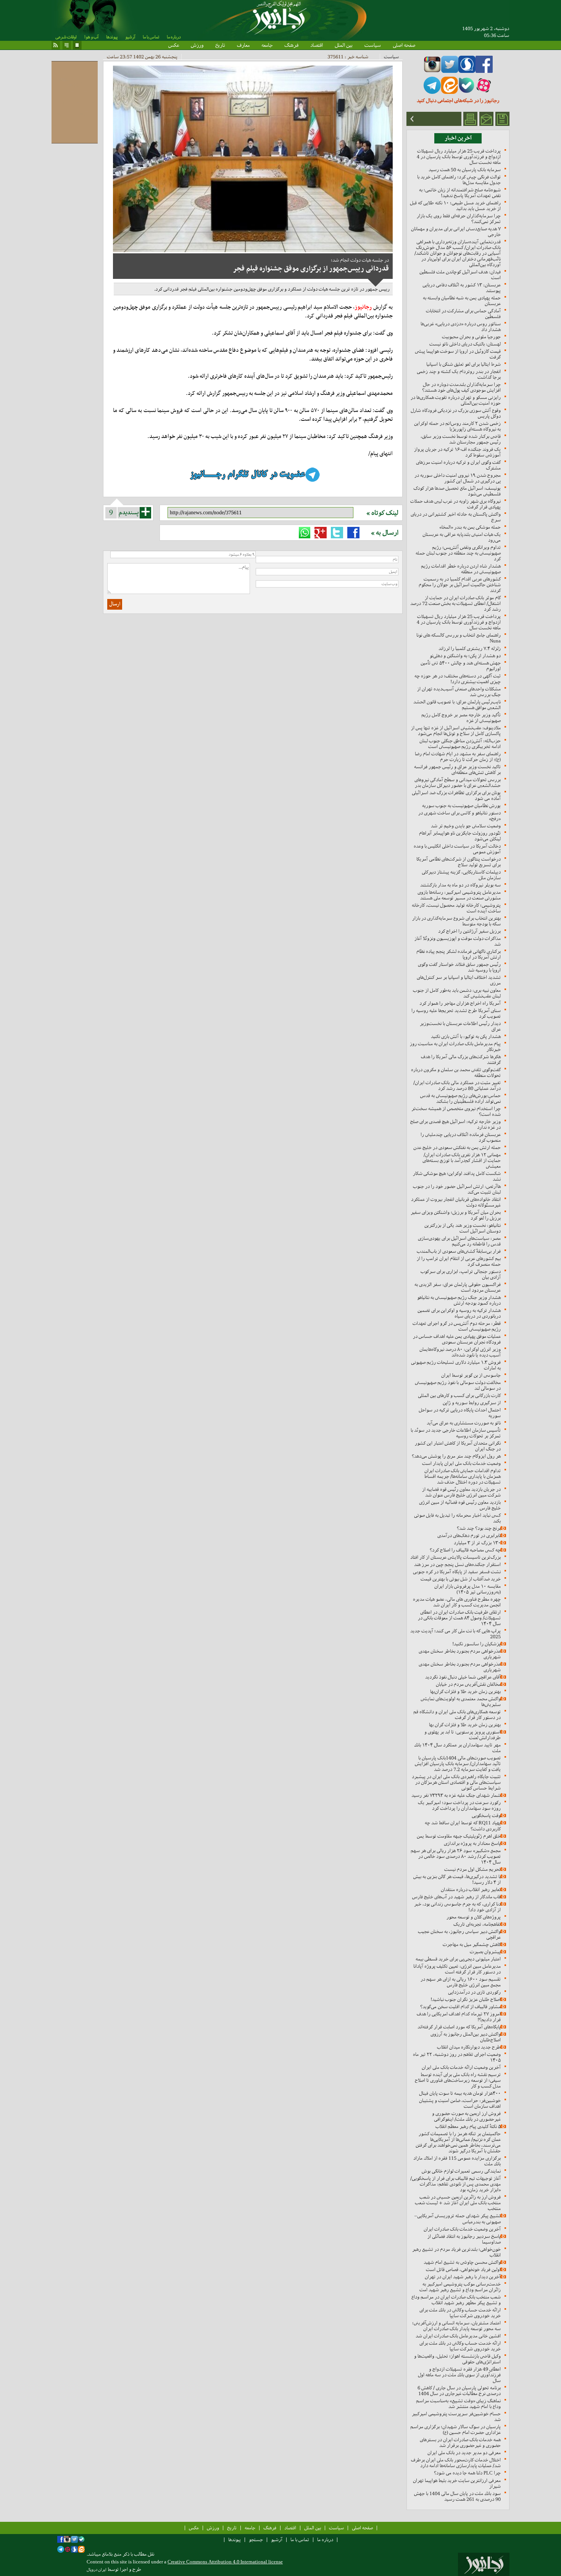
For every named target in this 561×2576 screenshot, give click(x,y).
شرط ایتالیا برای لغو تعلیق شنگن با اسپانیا (463, 364)
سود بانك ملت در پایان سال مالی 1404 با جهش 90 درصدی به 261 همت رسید (457, 2496)
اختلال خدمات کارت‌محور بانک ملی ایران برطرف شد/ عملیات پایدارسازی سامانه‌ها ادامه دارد (456, 2463)
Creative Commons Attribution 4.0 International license (225, 2562)
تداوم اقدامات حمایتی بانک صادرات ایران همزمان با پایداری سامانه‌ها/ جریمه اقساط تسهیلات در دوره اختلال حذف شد (463, 1476)
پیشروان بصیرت (485, 1952)
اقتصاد (317, 45)
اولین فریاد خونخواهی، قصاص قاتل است (463, 2269)
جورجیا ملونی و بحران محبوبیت (471, 337)
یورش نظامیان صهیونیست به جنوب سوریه (461, 806)
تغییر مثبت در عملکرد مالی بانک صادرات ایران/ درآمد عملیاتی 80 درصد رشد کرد (457, 1085)
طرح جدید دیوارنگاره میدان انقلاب (469, 2047)
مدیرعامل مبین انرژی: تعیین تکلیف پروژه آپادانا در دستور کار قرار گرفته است (457, 1969)
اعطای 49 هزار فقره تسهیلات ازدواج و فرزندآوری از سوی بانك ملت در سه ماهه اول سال (459, 2375)
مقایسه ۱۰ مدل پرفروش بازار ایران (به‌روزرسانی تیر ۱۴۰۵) (468, 1589)
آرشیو (130, 37)
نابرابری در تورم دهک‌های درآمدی (469, 1535)
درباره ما (174, 37)
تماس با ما (151, 37)
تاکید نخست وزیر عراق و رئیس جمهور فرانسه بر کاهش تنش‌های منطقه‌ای (457, 770)
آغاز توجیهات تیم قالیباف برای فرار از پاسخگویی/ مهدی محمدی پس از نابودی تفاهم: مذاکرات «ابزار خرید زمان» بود (455, 2184)
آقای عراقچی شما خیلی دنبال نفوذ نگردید (463, 1677)
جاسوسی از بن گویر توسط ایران (471, 1375)
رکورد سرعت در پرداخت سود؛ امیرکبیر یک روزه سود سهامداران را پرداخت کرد (459, 1805)
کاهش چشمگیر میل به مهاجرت (472, 1944)
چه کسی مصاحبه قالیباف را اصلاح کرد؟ (465, 1550)
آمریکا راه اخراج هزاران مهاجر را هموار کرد (460, 1003)
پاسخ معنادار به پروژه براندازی (472, 1843)
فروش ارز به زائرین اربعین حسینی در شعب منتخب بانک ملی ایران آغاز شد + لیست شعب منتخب (458, 2203)
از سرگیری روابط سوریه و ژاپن (472, 1403)
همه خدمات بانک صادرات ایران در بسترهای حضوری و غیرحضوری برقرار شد (460, 2442)
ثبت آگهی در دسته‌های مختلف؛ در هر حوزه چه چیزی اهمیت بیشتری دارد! (458, 679)
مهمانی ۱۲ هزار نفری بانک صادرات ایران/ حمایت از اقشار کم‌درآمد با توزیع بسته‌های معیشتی (462, 1160)
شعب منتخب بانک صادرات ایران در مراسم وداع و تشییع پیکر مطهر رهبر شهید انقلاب (456, 2300)
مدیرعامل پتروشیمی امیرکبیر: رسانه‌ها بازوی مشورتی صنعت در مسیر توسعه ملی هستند (459, 895)
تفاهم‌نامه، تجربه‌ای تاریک (477, 1924)
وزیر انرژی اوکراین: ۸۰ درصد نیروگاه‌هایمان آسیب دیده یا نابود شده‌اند (460, 1352)
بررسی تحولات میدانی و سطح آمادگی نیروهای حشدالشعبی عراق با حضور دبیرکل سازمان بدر (458, 782)
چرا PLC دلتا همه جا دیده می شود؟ (467, 2473)
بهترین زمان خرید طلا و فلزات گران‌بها (465, 1691)
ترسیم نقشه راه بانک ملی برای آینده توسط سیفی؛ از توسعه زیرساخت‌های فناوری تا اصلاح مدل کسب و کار (458, 2080)
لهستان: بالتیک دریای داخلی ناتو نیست (465, 344)
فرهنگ (291, 45)
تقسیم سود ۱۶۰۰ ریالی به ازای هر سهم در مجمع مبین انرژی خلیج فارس (461, 1982)
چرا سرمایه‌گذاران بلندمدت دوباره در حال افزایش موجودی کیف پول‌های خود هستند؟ (461, 387)
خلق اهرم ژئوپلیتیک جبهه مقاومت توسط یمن (459, 1836)
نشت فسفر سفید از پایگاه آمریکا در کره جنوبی (457, 1572)
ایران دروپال (97, 2570)
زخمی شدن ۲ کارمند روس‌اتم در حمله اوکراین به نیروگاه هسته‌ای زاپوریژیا (457, 426)
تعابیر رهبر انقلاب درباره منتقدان (471, 1889)
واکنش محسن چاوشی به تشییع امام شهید (462, 2262)
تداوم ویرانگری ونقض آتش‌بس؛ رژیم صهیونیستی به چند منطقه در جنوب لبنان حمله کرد (458, 553)
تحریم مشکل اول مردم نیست (472, 1869)
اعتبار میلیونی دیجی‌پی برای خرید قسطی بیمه (458, 1959)
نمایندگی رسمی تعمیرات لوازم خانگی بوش (461, 2171)
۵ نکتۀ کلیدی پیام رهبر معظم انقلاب (468, 2126)
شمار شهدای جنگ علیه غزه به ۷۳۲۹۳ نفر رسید (456, 1795)
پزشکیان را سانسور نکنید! (476, 1644)
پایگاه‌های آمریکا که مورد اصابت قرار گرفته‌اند (459, 2027)
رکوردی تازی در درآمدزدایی (474, 1992)
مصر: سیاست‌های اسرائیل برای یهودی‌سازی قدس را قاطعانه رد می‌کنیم (459, 1241)
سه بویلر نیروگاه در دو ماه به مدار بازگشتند (460, 885)
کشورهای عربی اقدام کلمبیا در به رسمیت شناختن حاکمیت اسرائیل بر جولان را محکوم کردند (460, 585)
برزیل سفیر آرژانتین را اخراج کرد (469, 931)
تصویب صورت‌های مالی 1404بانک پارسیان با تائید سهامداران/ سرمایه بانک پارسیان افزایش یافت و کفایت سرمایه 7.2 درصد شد (458, 1764)
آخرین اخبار (458, 138)
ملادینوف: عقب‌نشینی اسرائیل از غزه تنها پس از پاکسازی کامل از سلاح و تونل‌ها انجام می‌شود (456, 731)
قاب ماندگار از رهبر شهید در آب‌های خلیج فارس (456, 1897)
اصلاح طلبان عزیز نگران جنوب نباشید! (466, 1999)
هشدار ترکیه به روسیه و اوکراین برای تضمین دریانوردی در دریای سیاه (459, 1313)
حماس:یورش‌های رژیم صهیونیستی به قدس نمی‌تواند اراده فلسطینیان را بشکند (460, 1098)
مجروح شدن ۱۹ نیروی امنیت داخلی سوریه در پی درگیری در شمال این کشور (458, 478)
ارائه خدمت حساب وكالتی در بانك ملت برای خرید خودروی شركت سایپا (460, 2313)
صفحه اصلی (404, 45)
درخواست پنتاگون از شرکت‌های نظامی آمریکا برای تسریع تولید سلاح (459, 862)
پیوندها (112, 37)
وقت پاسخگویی (486, 1815)
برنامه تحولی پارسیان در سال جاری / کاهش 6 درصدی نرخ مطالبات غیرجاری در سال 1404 (459, 2391)
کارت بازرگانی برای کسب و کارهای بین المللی (459, 1395)
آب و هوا (91, 37)
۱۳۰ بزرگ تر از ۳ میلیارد (477, 1543)
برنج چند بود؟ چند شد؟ (479, 1528)
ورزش (197, 45)
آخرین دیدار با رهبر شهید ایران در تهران (463, 2277)
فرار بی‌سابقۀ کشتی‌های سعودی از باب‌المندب (459, 1251)
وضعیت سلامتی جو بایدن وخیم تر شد (466, 826)
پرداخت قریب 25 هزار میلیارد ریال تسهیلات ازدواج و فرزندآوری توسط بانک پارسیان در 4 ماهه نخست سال (459, 157)
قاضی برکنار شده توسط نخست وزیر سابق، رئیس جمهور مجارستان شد (461, 439)
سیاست (373, 45)
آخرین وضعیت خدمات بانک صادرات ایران (462, 2229)
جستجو (256, 2540)
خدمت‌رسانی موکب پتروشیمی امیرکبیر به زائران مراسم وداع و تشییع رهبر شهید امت (460, 2287)
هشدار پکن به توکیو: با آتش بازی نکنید (466, 1036)
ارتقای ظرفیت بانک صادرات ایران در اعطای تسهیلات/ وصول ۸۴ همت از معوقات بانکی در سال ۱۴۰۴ (459, 1618)
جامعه (267, 45)
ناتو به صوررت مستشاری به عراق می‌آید (464, 1423)
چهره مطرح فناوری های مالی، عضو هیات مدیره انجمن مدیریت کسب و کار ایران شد (457, 1602)
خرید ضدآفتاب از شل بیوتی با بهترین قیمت (461, 1579)
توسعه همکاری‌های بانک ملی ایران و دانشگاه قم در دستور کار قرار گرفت (457, 1715)
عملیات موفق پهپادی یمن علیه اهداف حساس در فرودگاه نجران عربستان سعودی (457, 1339)
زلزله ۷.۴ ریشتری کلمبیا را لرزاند (470, 648)
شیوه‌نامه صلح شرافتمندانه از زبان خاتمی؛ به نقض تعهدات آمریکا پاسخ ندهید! (460, 193)
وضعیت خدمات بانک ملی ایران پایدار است (461, 1463)
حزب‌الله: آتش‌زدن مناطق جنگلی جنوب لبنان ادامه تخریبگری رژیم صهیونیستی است (460, 744)
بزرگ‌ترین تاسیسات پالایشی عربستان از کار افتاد (455, 1557)
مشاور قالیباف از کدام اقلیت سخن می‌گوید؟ (460, 2007)
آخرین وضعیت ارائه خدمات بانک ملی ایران (461, 2067)
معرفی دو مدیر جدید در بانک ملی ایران (464, 2453)
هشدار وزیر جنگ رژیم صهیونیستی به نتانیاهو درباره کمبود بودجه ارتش (459, 1300)
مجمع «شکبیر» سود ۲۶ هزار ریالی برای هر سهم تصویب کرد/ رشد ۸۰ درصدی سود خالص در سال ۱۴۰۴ (456, 1856)
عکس (174, 45)
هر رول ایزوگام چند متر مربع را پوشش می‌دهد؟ (456, 1456)
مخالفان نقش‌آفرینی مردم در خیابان (468, 1684)
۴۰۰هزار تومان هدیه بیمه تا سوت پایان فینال (460, 2093)
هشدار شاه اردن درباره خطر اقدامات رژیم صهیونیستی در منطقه (461, 569)
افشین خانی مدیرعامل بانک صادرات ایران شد (458, 2336)
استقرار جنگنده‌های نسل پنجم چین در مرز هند (457, 1564)
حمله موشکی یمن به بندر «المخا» (470, 527)
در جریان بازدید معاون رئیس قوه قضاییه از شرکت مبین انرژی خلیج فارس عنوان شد (461, 1492)
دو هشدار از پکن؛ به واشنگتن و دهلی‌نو (465, 656)
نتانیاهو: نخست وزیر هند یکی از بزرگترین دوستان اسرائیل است (463, 1228)
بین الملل (344, 45)
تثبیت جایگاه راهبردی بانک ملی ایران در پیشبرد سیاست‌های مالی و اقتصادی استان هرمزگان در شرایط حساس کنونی (456, 1782)
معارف (243, 45)
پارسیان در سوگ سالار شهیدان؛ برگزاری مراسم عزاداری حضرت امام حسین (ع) (455, 2429)
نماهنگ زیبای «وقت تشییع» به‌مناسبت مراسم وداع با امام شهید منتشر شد (458, 2404)
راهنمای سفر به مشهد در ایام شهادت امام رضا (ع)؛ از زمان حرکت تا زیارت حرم (458, 757)
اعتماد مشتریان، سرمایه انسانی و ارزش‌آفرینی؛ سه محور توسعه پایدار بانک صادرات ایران (456, 2326)
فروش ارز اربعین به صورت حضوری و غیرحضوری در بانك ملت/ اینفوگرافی (466, 2116)
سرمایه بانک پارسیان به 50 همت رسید (465, 170)
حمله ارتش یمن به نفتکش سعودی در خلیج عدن (457, 1147)
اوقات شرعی (66, 37)
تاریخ (220, 45)
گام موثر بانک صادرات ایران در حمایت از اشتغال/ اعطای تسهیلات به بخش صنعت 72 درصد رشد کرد (455, 603)
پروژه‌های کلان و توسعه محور (474, 1917)
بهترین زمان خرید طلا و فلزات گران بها (465, 1725)
